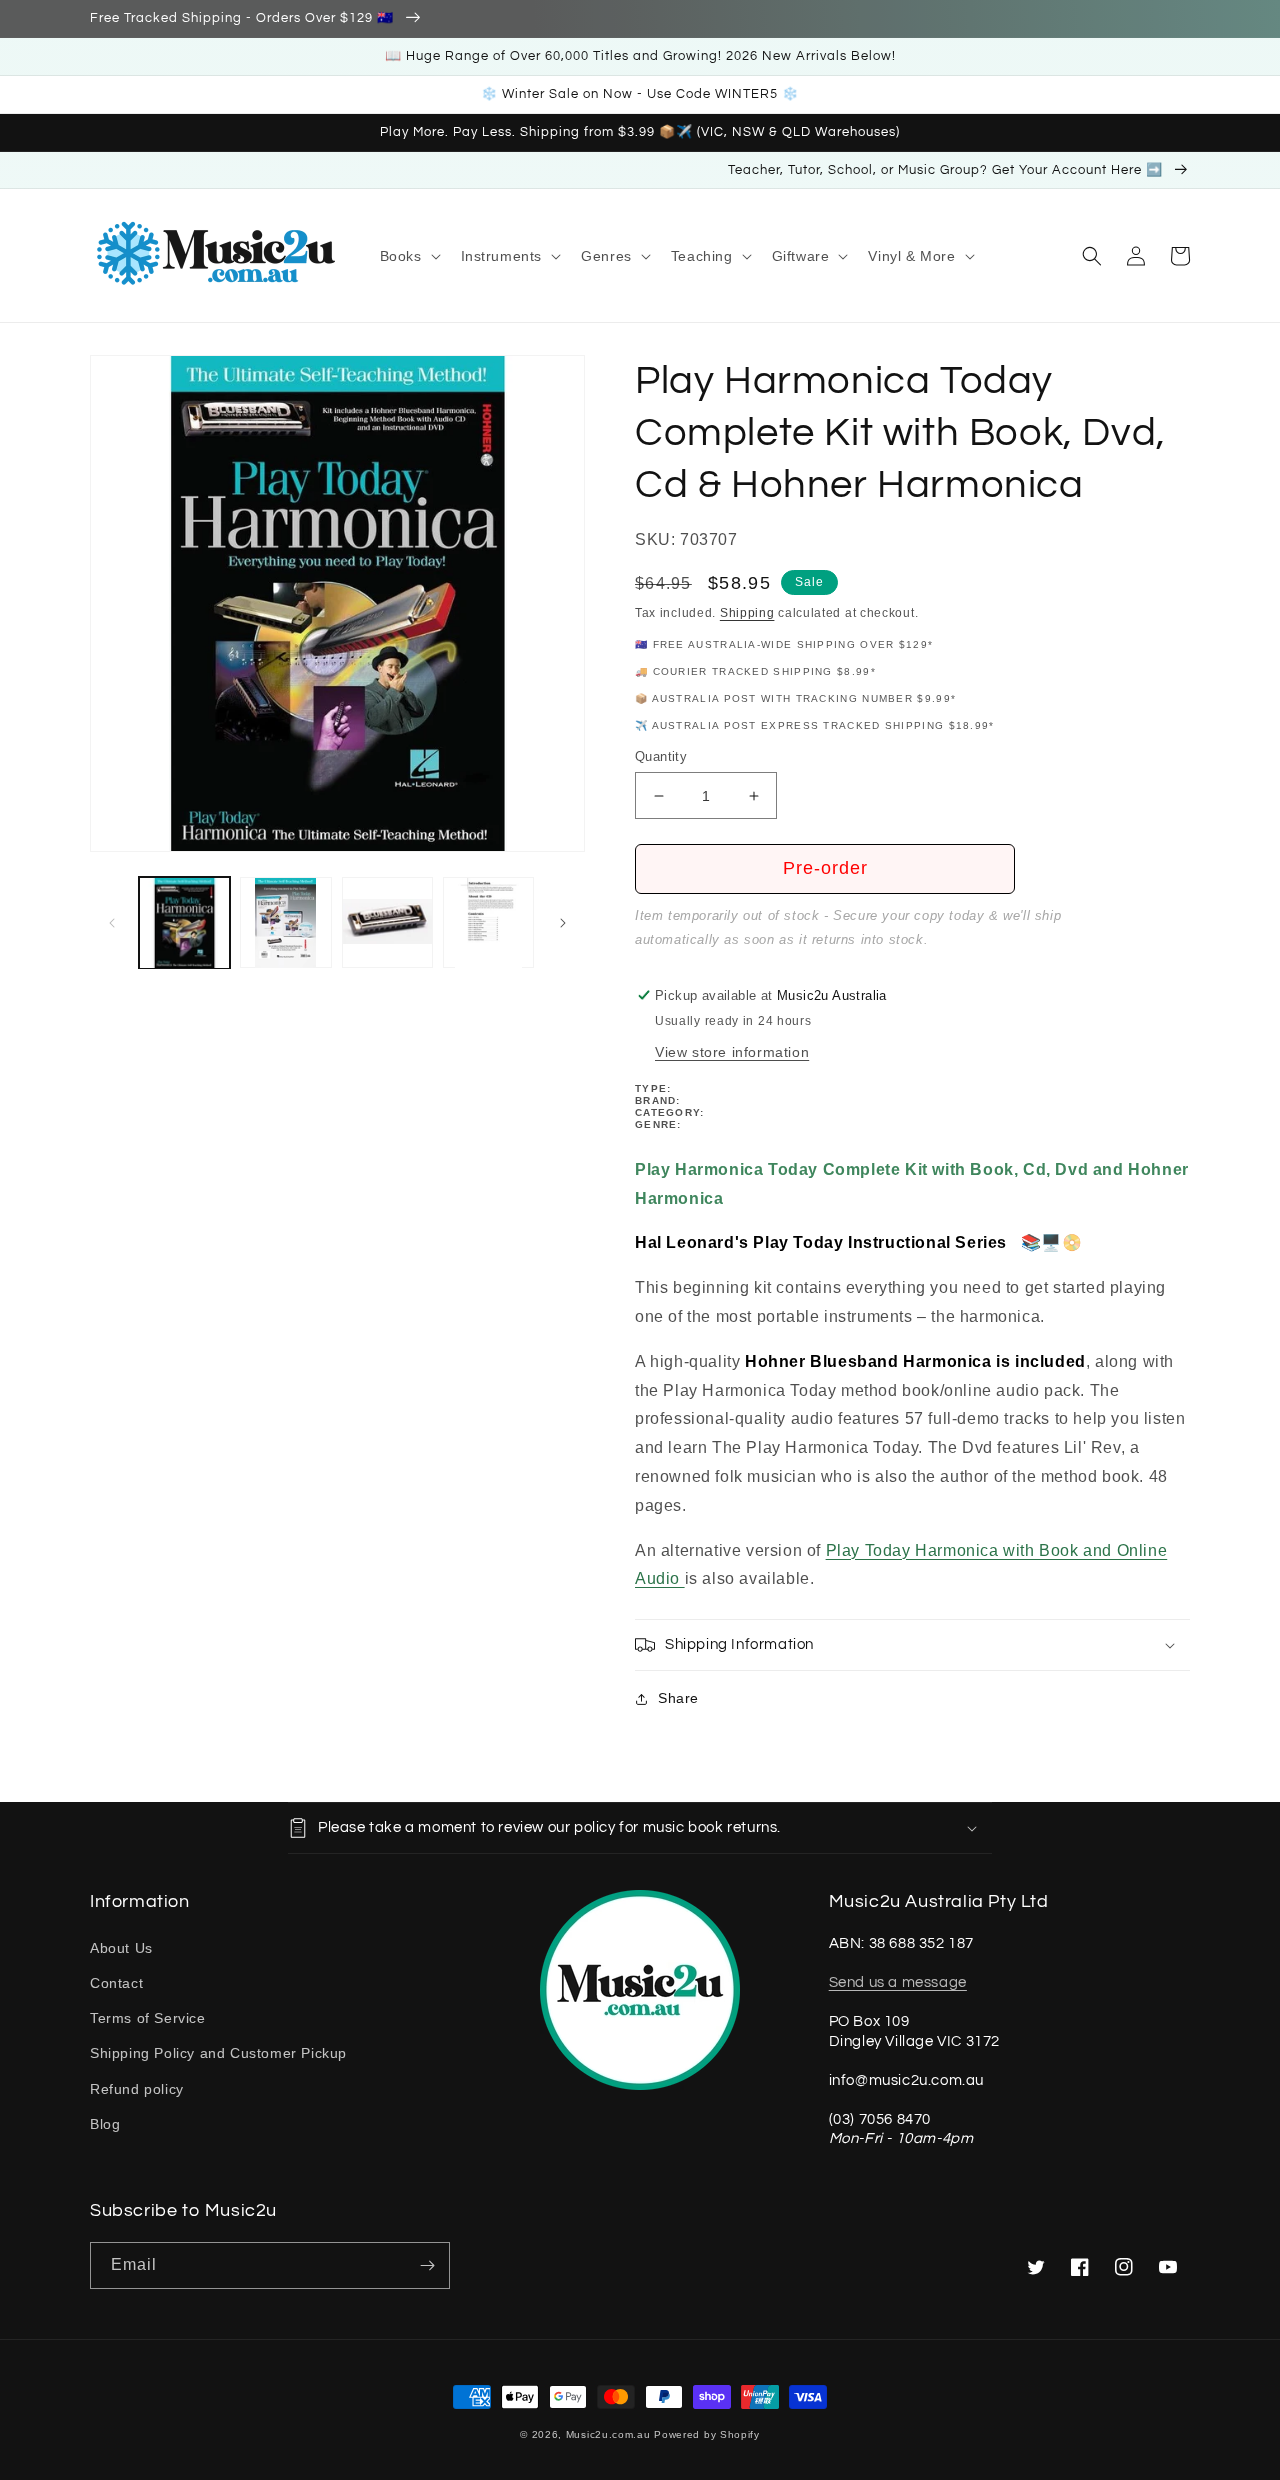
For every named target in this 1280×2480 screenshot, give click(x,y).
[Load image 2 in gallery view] (285, 922)
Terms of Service (148, 2018)
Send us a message (898, 1982)
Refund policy (137, 2089)
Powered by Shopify (707, 2434)
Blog (105, 2124)
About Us (121, 1948)
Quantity (661, 756)
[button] (408, 256)
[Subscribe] (427, 2265)
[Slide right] (563, 923)
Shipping (747, 613)
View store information (732, 1052)
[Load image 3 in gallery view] (387, 922)
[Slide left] (112, 923)
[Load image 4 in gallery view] (488, 922)
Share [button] (678, 1698)
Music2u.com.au (608, 2434)
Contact (116, 1983)
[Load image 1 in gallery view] (184, 922)
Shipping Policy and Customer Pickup (218, 2053)
